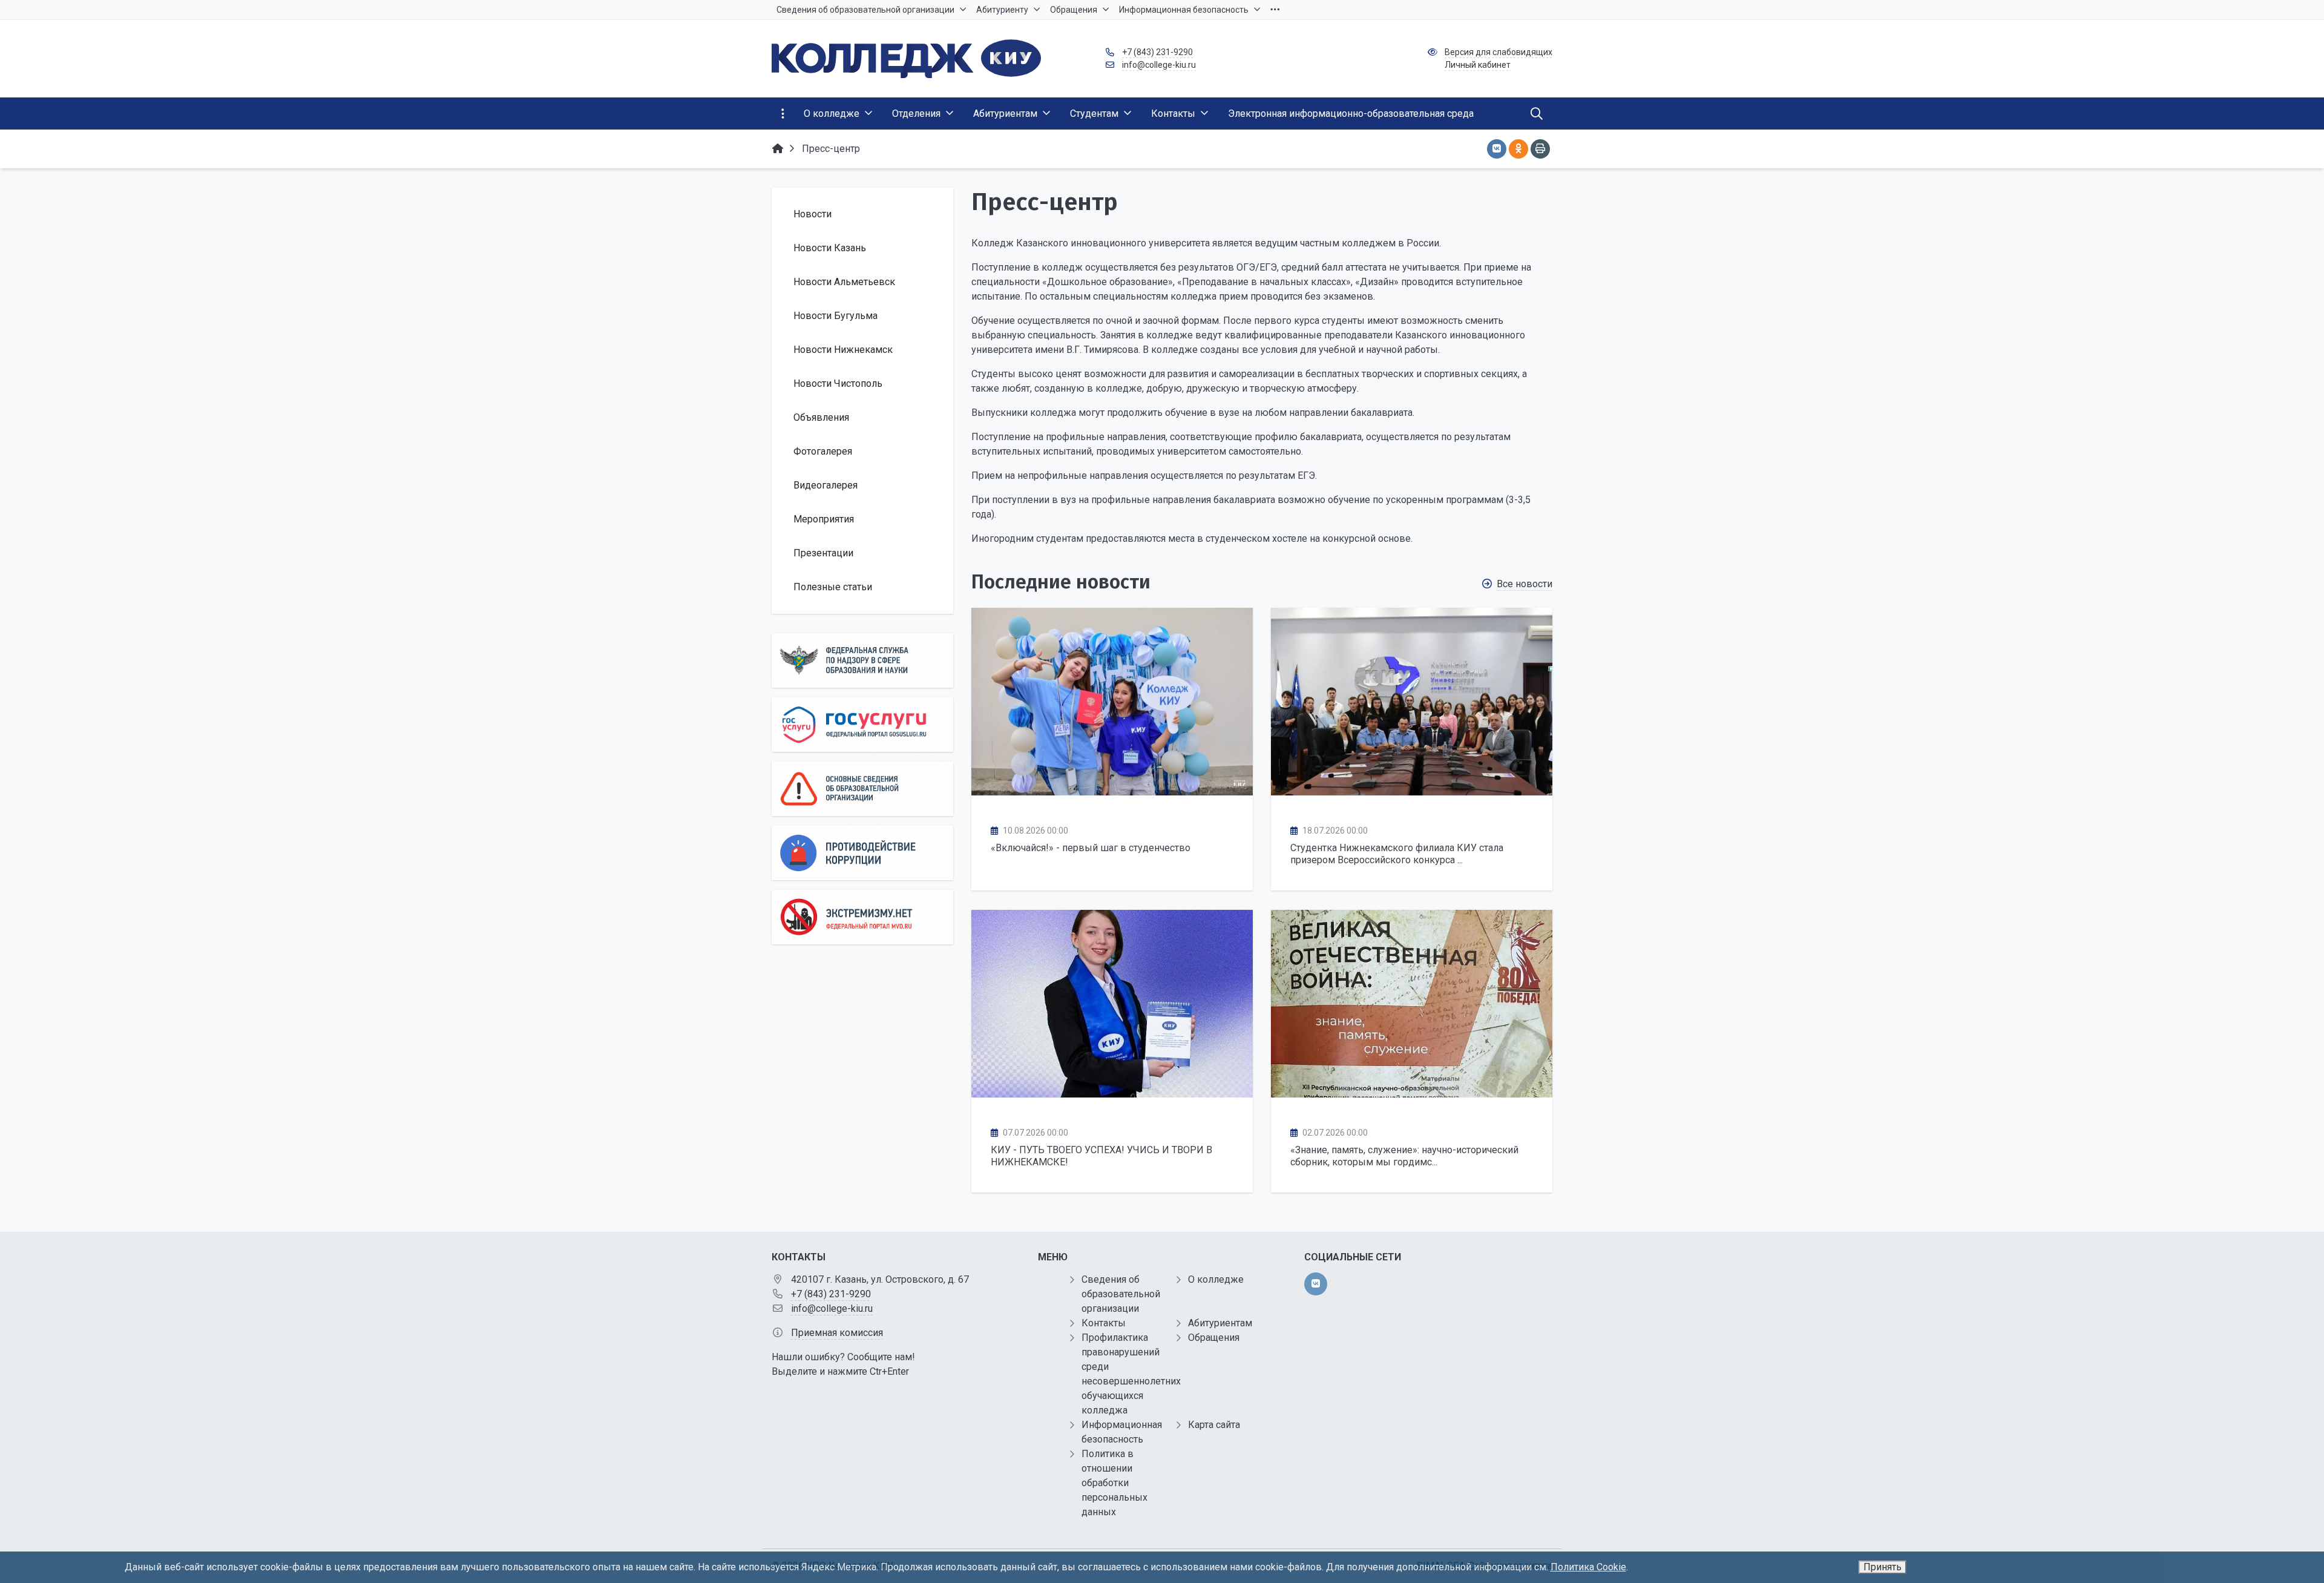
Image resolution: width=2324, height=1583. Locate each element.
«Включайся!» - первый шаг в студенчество (1091, 848)
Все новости (1525, 584)
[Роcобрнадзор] (862, 660)
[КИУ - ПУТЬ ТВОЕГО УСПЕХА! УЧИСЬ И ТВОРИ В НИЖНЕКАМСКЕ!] (1112, 1004)
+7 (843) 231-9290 (1157, 52)
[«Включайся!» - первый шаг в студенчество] (1112, 702)
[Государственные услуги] (862, 725)
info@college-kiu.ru (1159, 65)
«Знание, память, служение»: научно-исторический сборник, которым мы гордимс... (1404, 1156)
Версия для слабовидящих (1498, 52)
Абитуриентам (1220, 1323)
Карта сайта (1214, 1425)
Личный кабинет (1478, 65)
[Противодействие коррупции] (862, 853)
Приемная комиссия (837, 1333)
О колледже (1216, 1279)
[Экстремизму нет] (862, 917)
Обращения (1214, 1338)
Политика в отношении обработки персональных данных (1114, 1483)
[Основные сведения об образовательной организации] (862, 789)
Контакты (1104, 1323)
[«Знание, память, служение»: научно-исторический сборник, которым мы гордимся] (1412, 1004)
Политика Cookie (1588, 1567)
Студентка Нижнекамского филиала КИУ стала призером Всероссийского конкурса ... (1397, 854)
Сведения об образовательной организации (1121, 1294)
